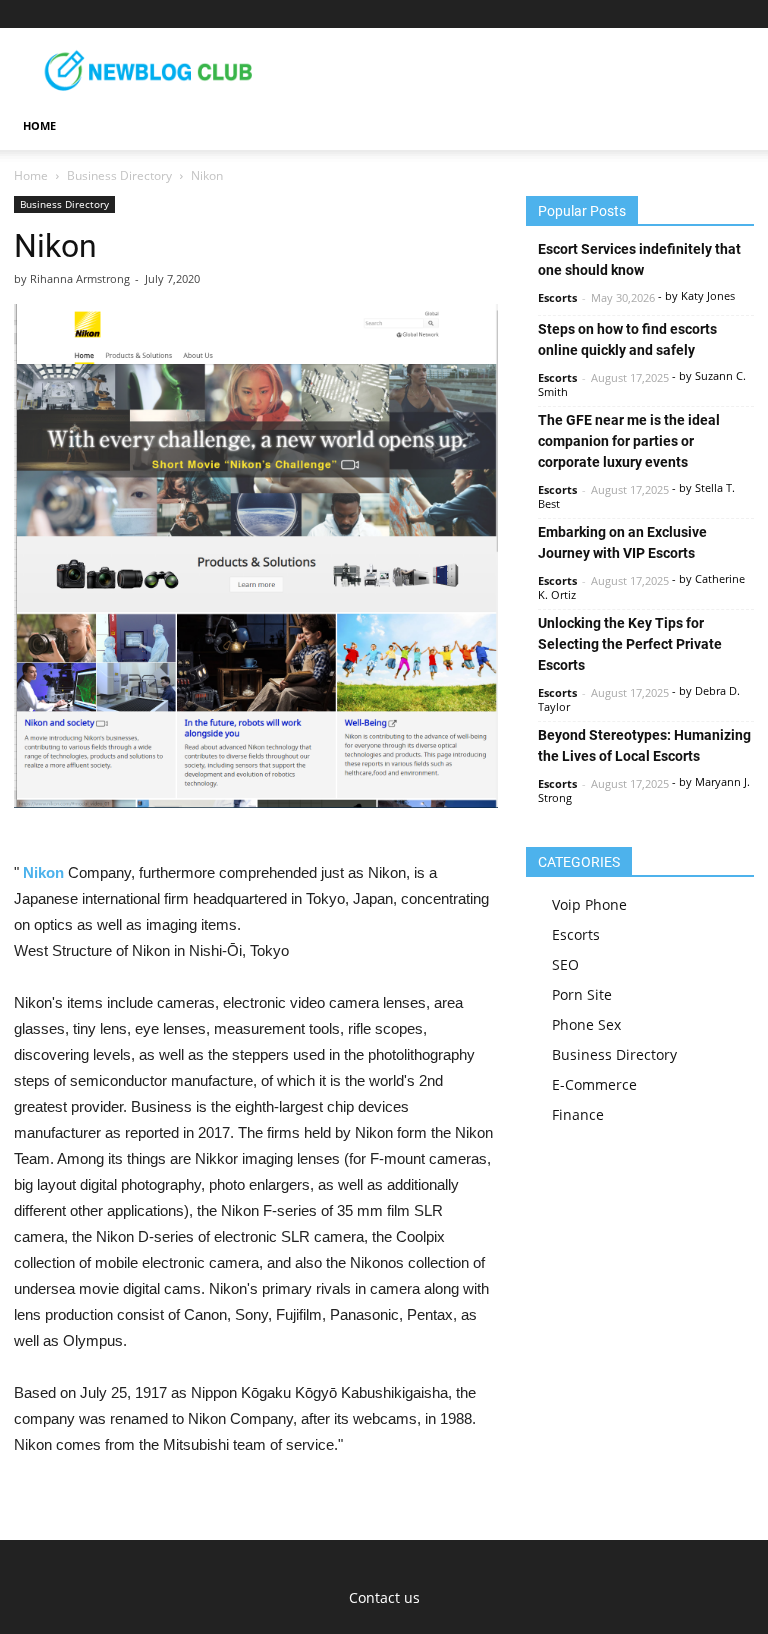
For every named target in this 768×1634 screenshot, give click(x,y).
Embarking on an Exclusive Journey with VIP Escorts (622, 542)
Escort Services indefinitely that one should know (639, 259)
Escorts (557, 297)
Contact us (384, 1597)
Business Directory (119, 175)
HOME (39, 125)
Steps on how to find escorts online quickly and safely (627, 339)
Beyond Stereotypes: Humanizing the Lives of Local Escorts (644, 745)
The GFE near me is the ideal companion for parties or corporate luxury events (629, 441)
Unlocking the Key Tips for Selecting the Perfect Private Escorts (630, 644)
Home (31, 175)
